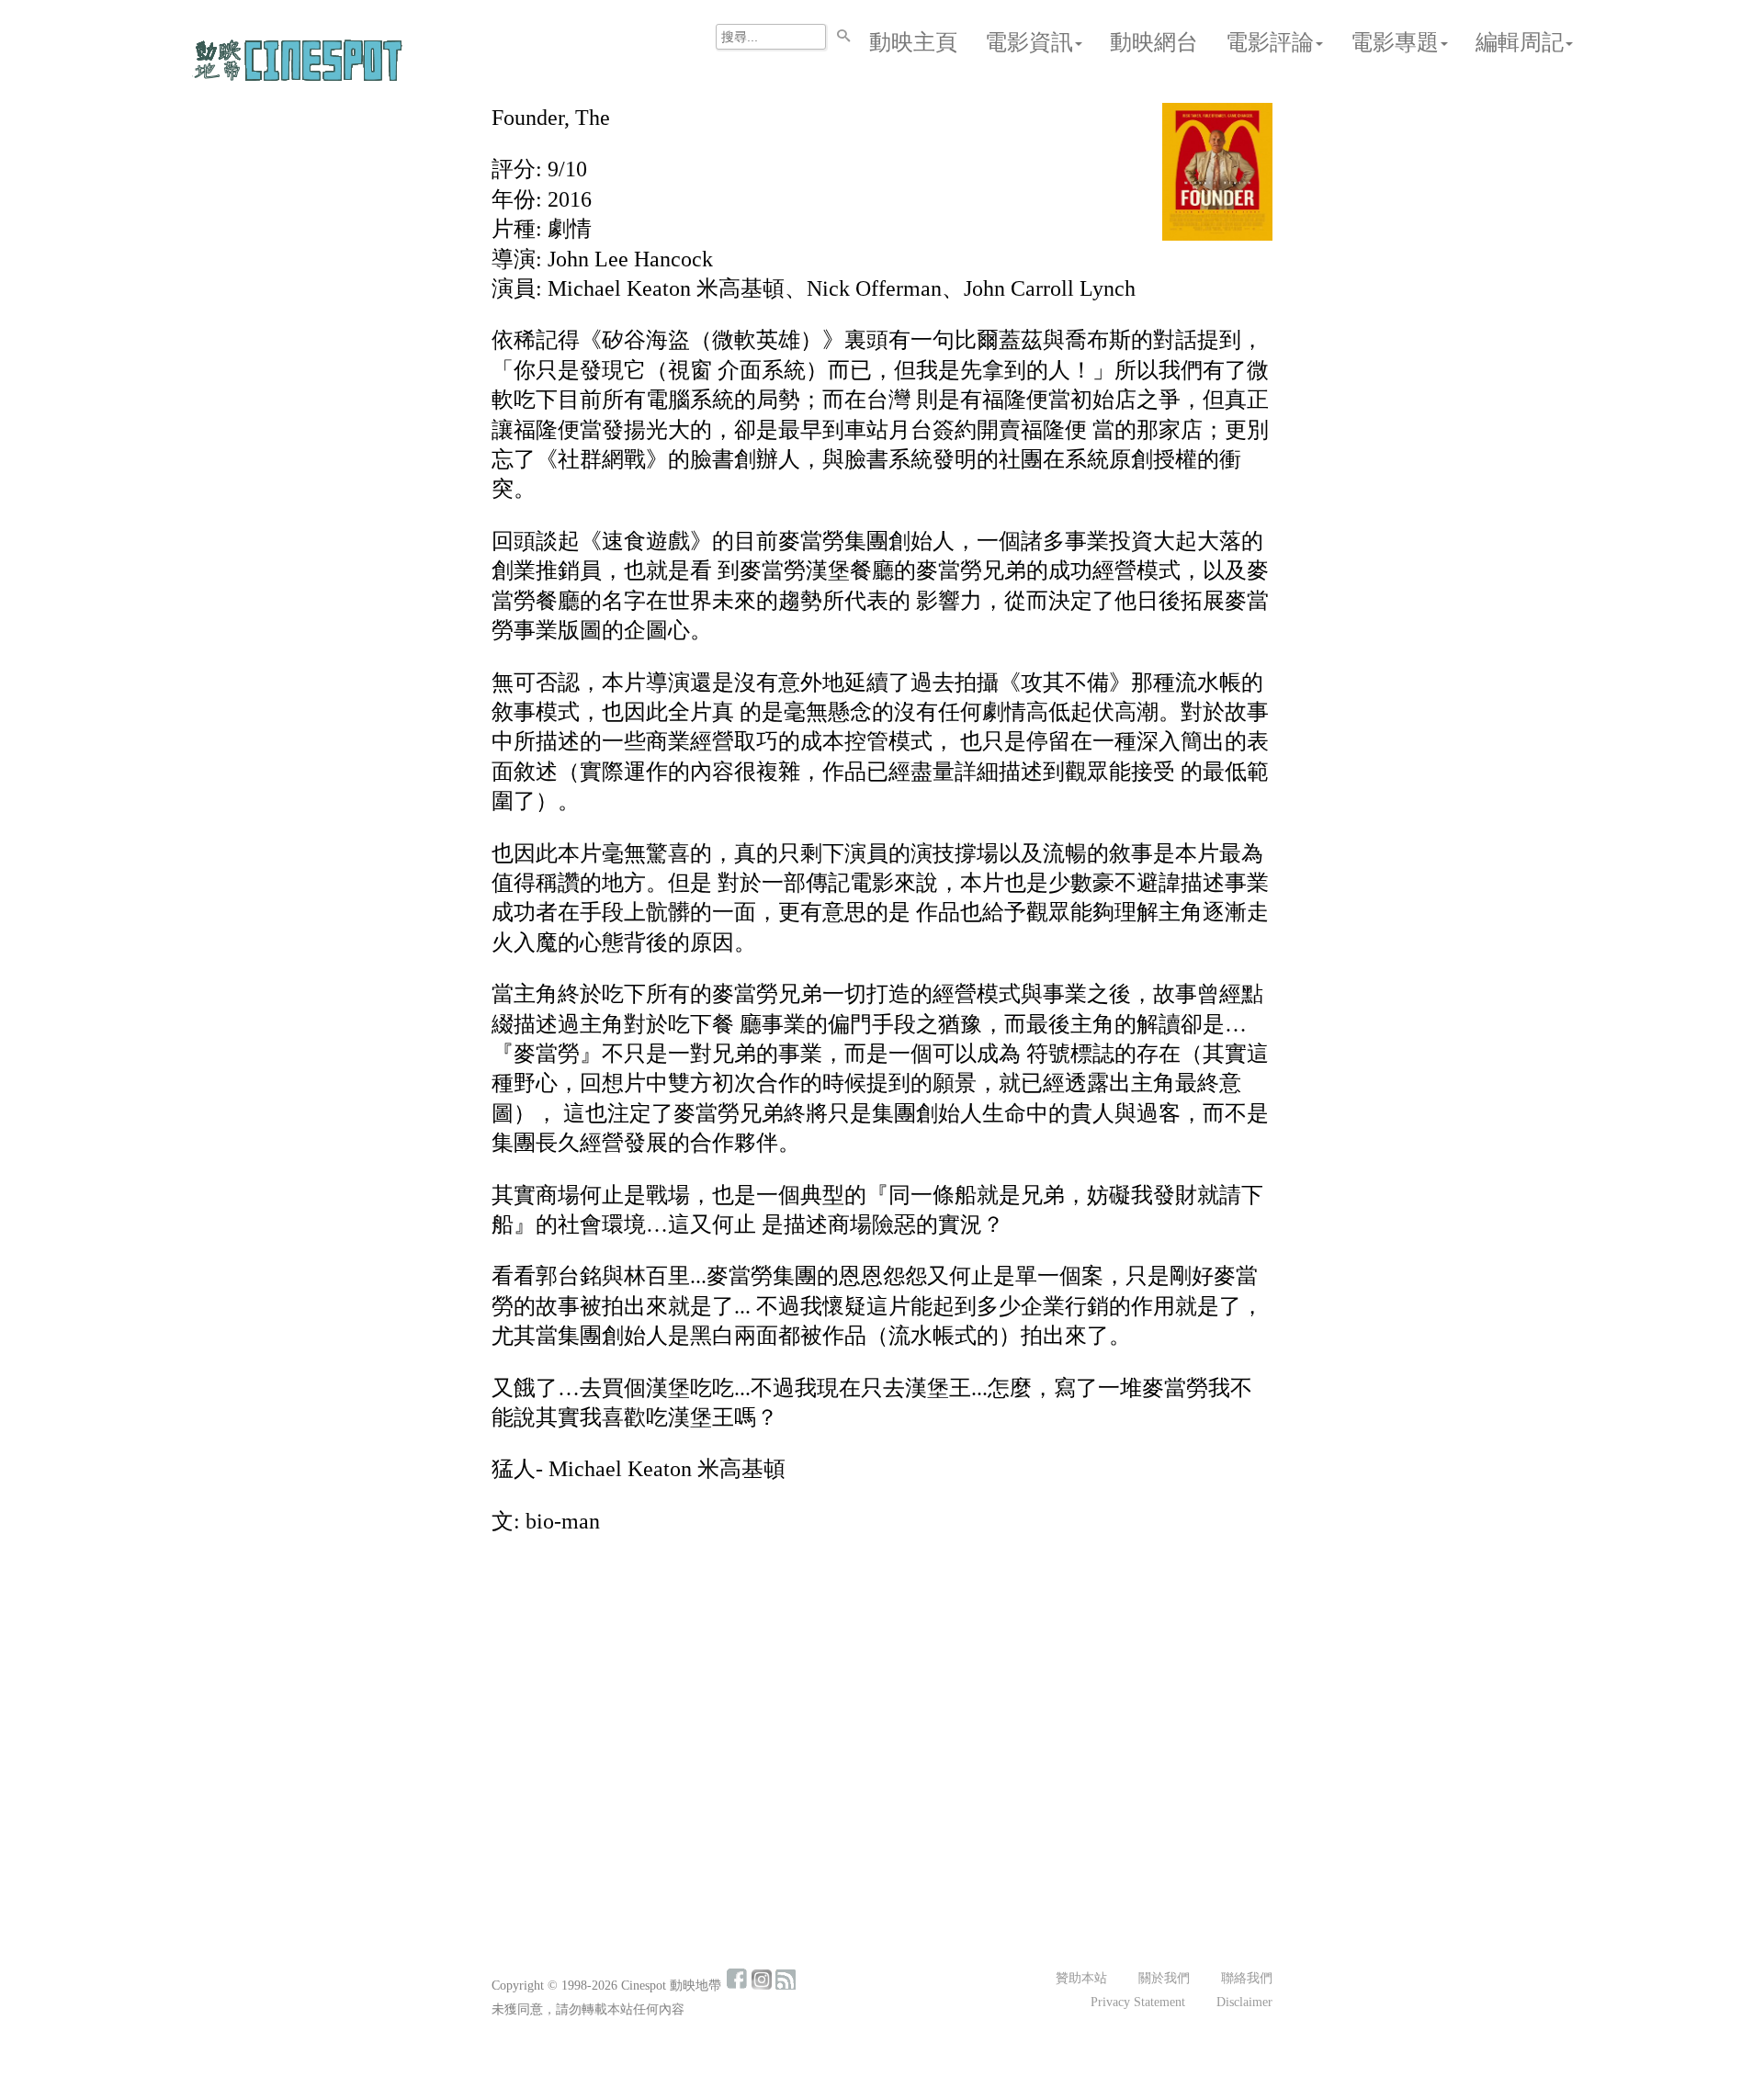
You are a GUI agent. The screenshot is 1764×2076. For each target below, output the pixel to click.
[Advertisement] (882, 1687)
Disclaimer (1244, 2002)
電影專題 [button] (1395, 42)
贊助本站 (1081, 1978)
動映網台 (1154, 42)
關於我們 (1164, 1978)
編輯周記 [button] (1520, 42)
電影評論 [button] (1270, 42)
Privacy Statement (1138, 2002)
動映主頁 (913, 42)
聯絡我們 (1247, 1978)
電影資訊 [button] (1029, 42)
